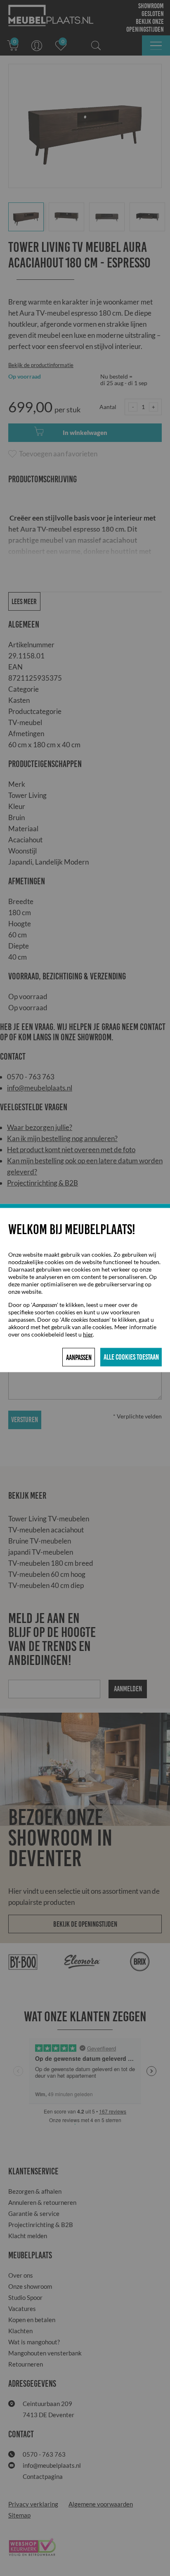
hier (88, 1334)
